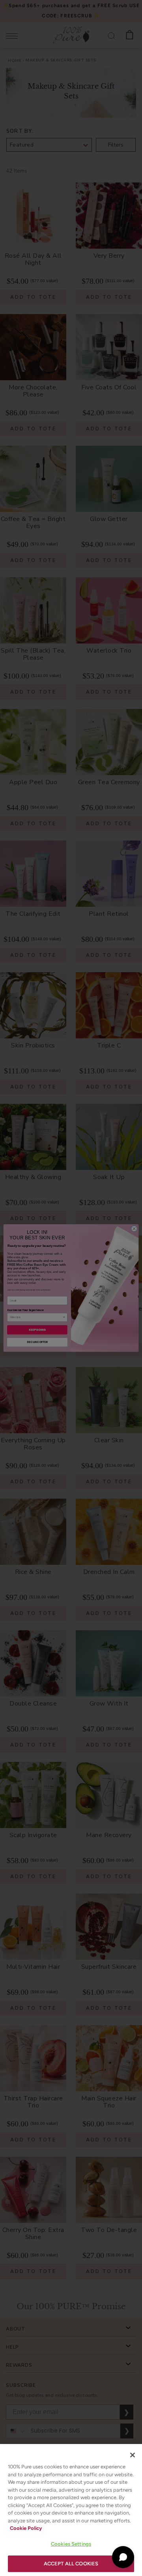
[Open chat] (123, 2557)
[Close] (133, 2455)
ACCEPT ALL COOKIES (71, 2564)
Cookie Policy (26, 2528)
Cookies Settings (71, 2544)
